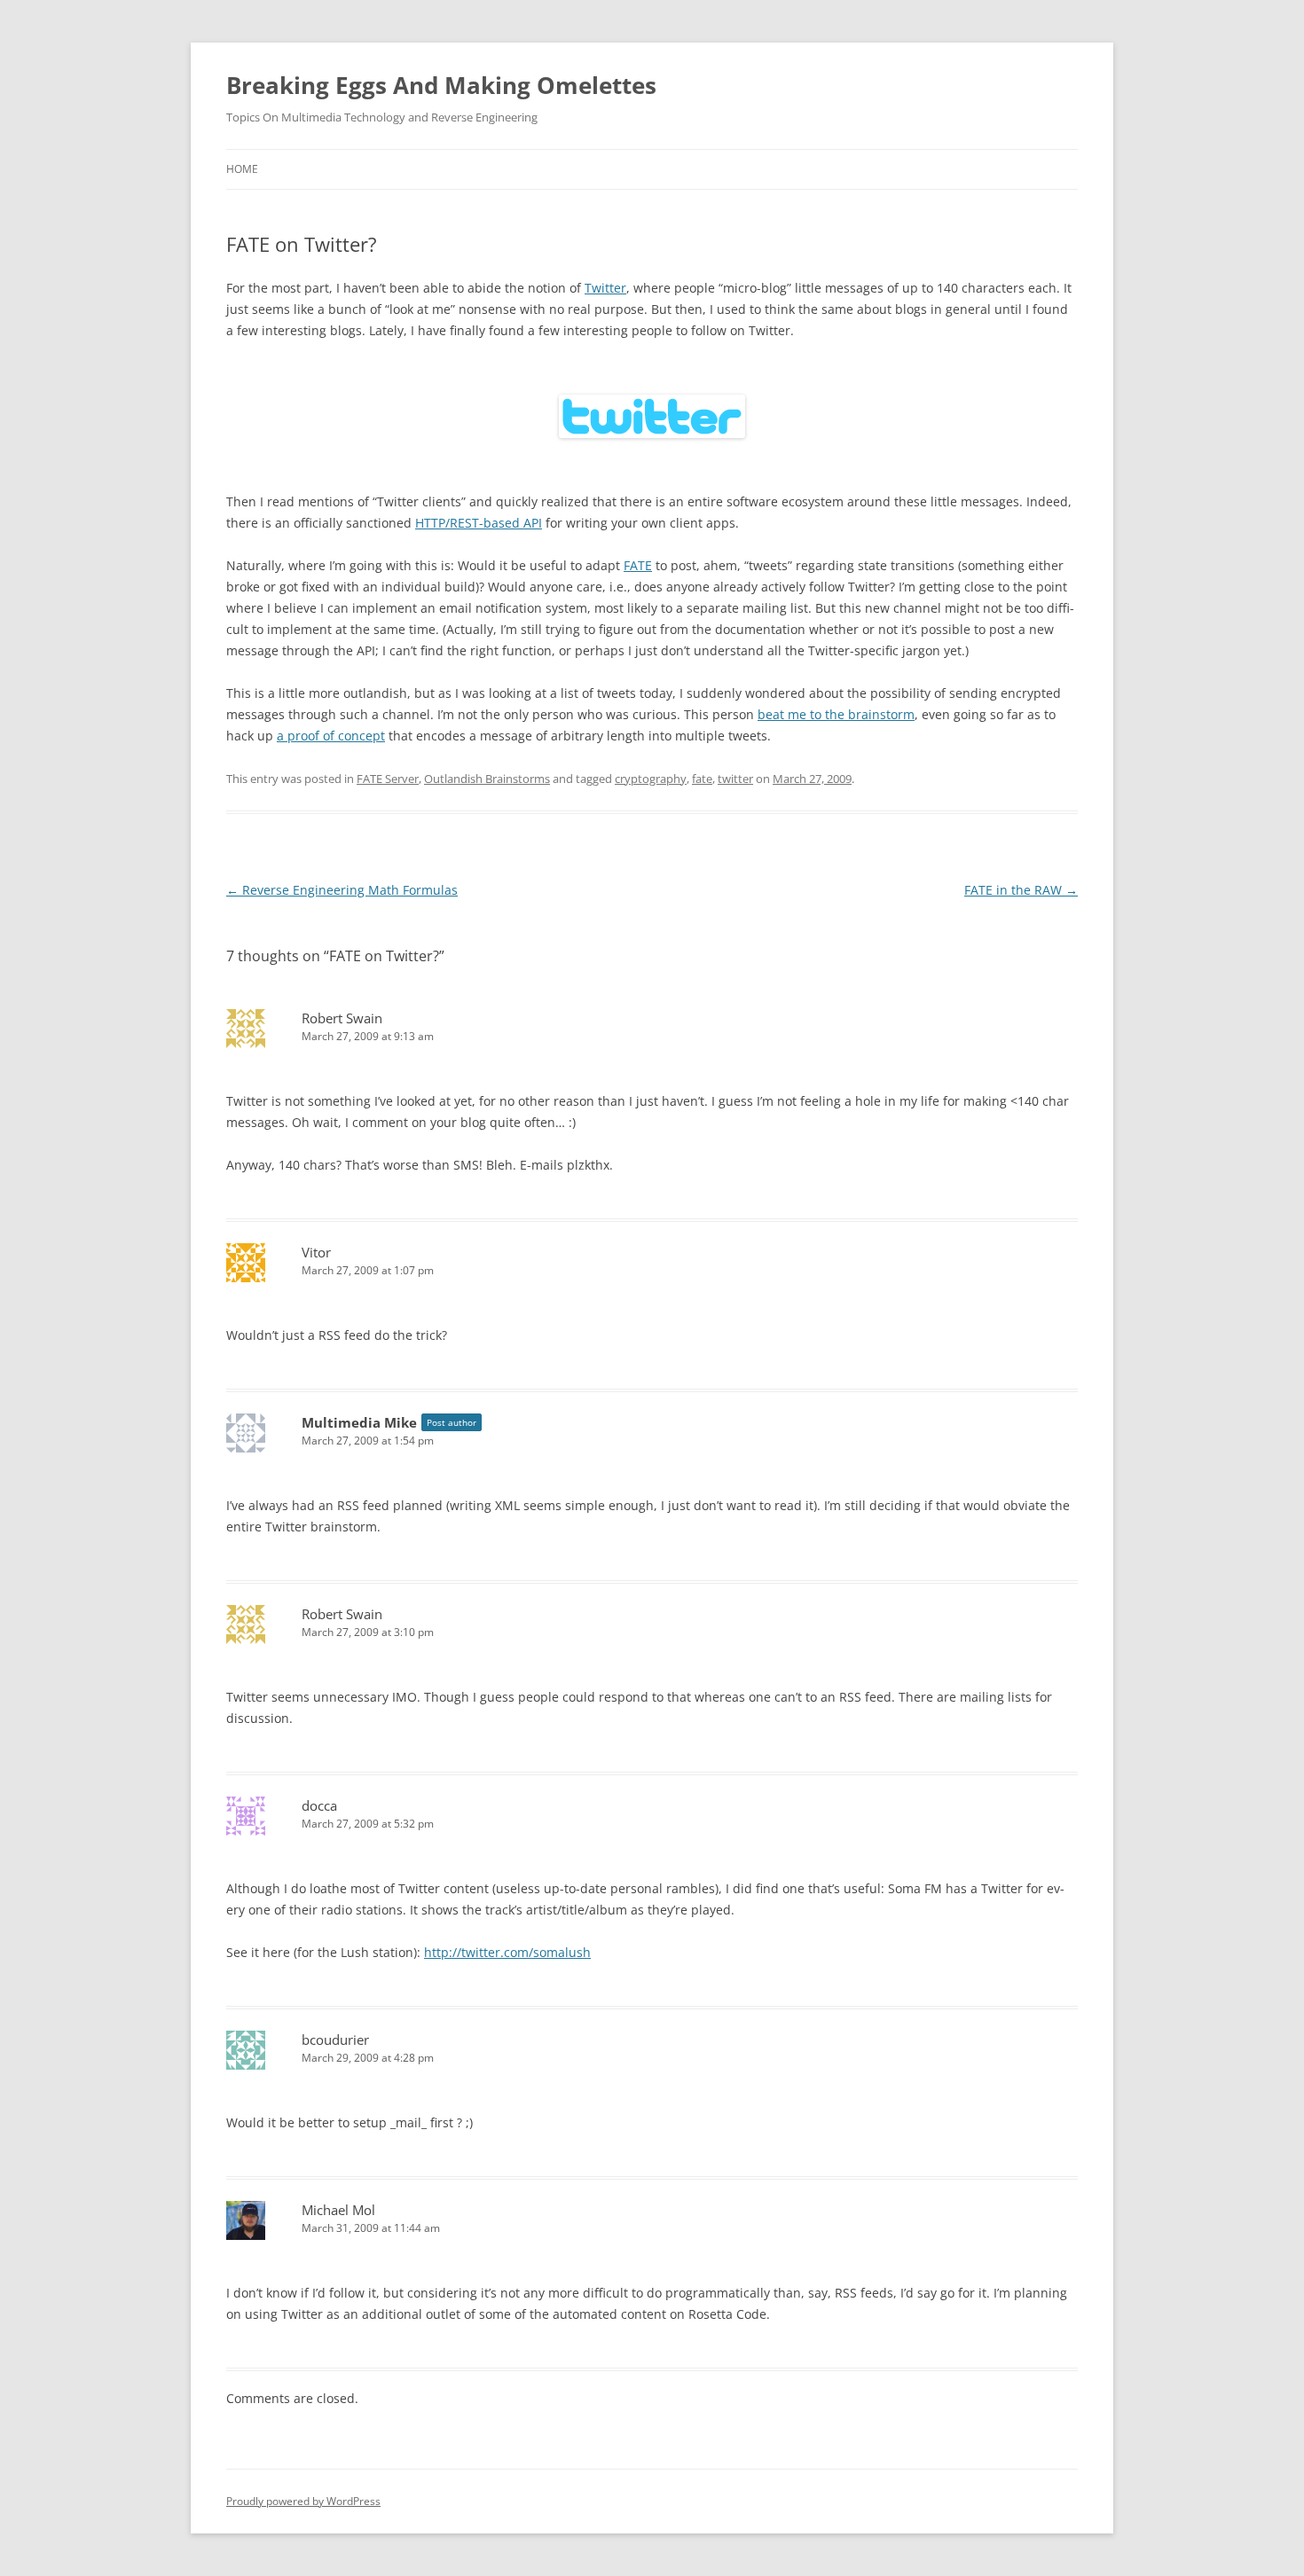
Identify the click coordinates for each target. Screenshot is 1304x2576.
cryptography (651, 779)
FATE (638, 565)
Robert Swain (342, 1018)
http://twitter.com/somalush (507, 1952)
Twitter (605, 288)
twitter (735, 779)
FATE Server (388, 779)
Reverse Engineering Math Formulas (342, 890)
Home (242, 169)
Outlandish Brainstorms (487, 779)
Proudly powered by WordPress (303, 2501)
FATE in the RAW (1021, 890)
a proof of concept (331, 736)
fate (702, 779)
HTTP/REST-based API (479, 523)
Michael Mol (338, 2210)
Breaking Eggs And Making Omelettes (441, 85)
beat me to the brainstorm (836, 714)
